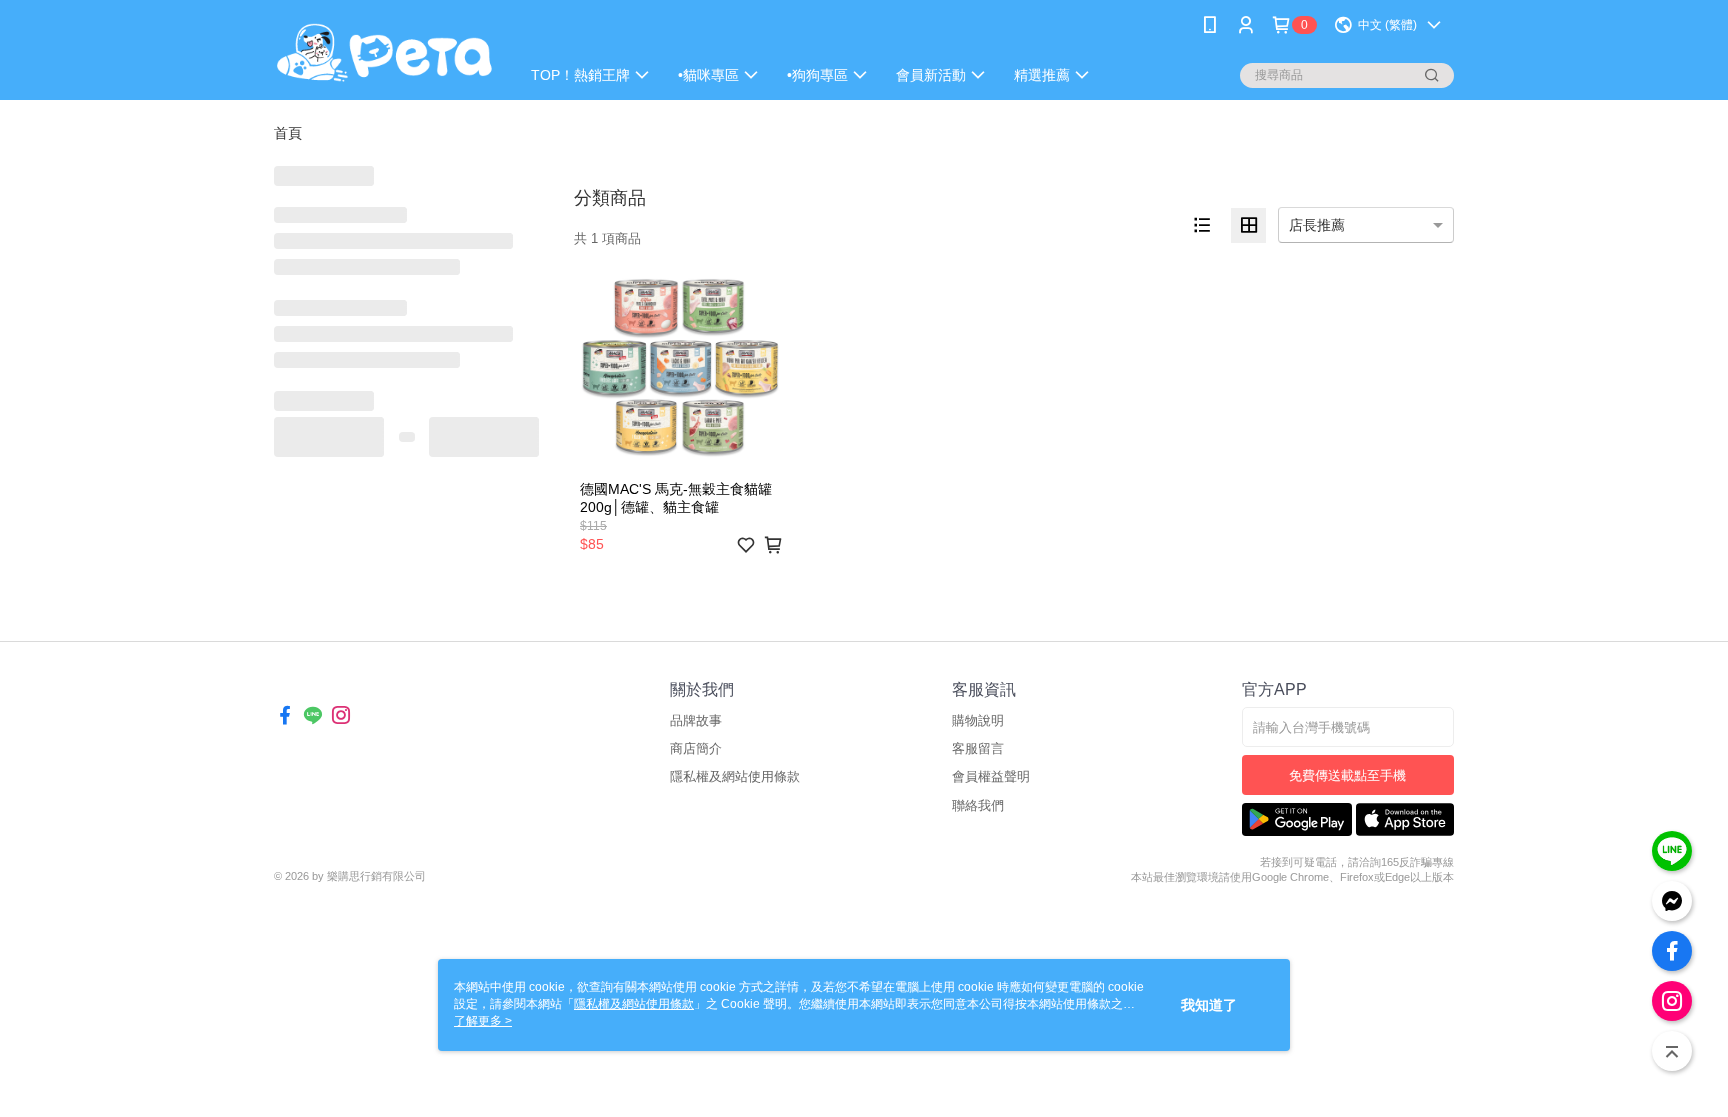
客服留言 (978, 748)
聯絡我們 (978, 805)
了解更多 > (483, 1021)
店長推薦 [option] (1317, 225)
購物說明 (978, 720)
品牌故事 (696, 720)
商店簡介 (696, 748)
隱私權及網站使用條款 (735, 776)
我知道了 (1209, 1005)
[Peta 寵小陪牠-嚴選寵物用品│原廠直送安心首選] (385, 52)
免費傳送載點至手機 (1347, 775)
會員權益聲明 (991, 776)
